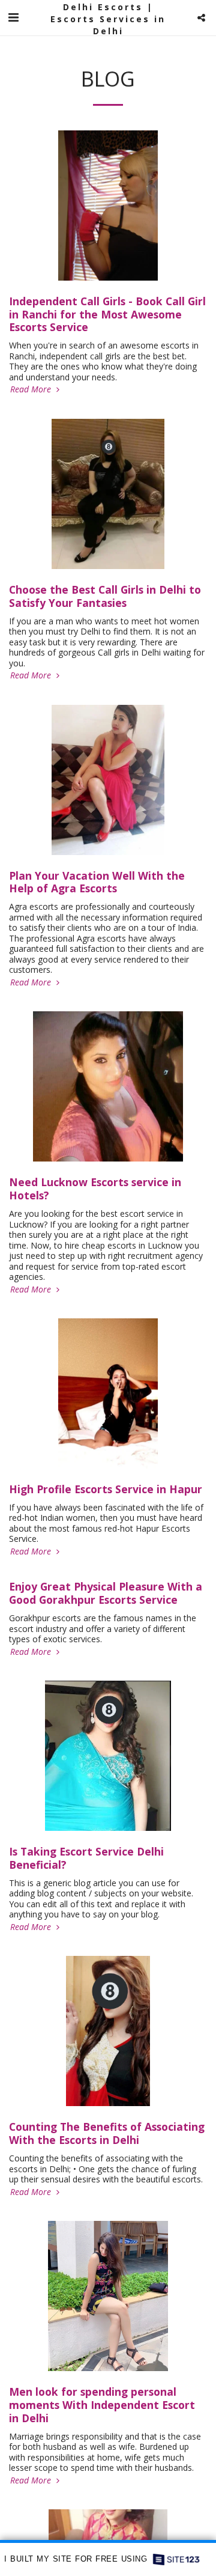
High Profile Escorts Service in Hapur (106, 1489)
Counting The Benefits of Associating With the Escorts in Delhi (107, 2133)
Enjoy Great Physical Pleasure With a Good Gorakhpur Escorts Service (106, 1593)
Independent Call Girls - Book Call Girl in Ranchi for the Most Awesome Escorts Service (107, 314)
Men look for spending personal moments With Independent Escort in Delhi (102, 2405)
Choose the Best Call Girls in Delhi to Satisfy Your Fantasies (105, 596)
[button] (13, 17)
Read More (32, 389)
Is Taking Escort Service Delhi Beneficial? (86, 1858)
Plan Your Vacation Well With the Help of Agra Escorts (97, 882)
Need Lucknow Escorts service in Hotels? (95, 1189)
